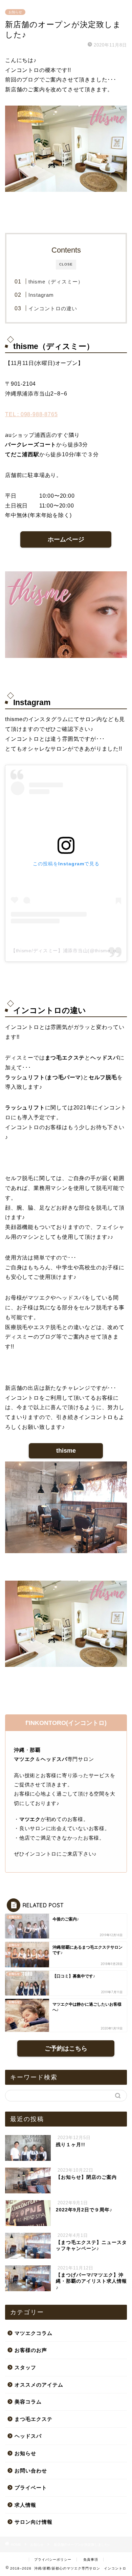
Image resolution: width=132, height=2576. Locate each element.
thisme (66, 1451)
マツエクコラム (34, 2333)
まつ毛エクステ (34, 2419)
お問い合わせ (31, 2471)
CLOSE (66, 264)
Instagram (41, 295)
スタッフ (25, 2367)
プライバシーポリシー (53, 2560)
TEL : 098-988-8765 (31, 414)
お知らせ (15, 12)
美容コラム (28, 2402)
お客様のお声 (31, 2350)
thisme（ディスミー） (56, 282)
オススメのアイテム (39, 2385)
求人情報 (25, 2505)
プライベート (31, 2488)
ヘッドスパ (28, 2436)
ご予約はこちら (66, 2048)
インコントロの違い (53, 308)
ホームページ (66, 539)
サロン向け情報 (34, 2522)
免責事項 (91, 2560)
